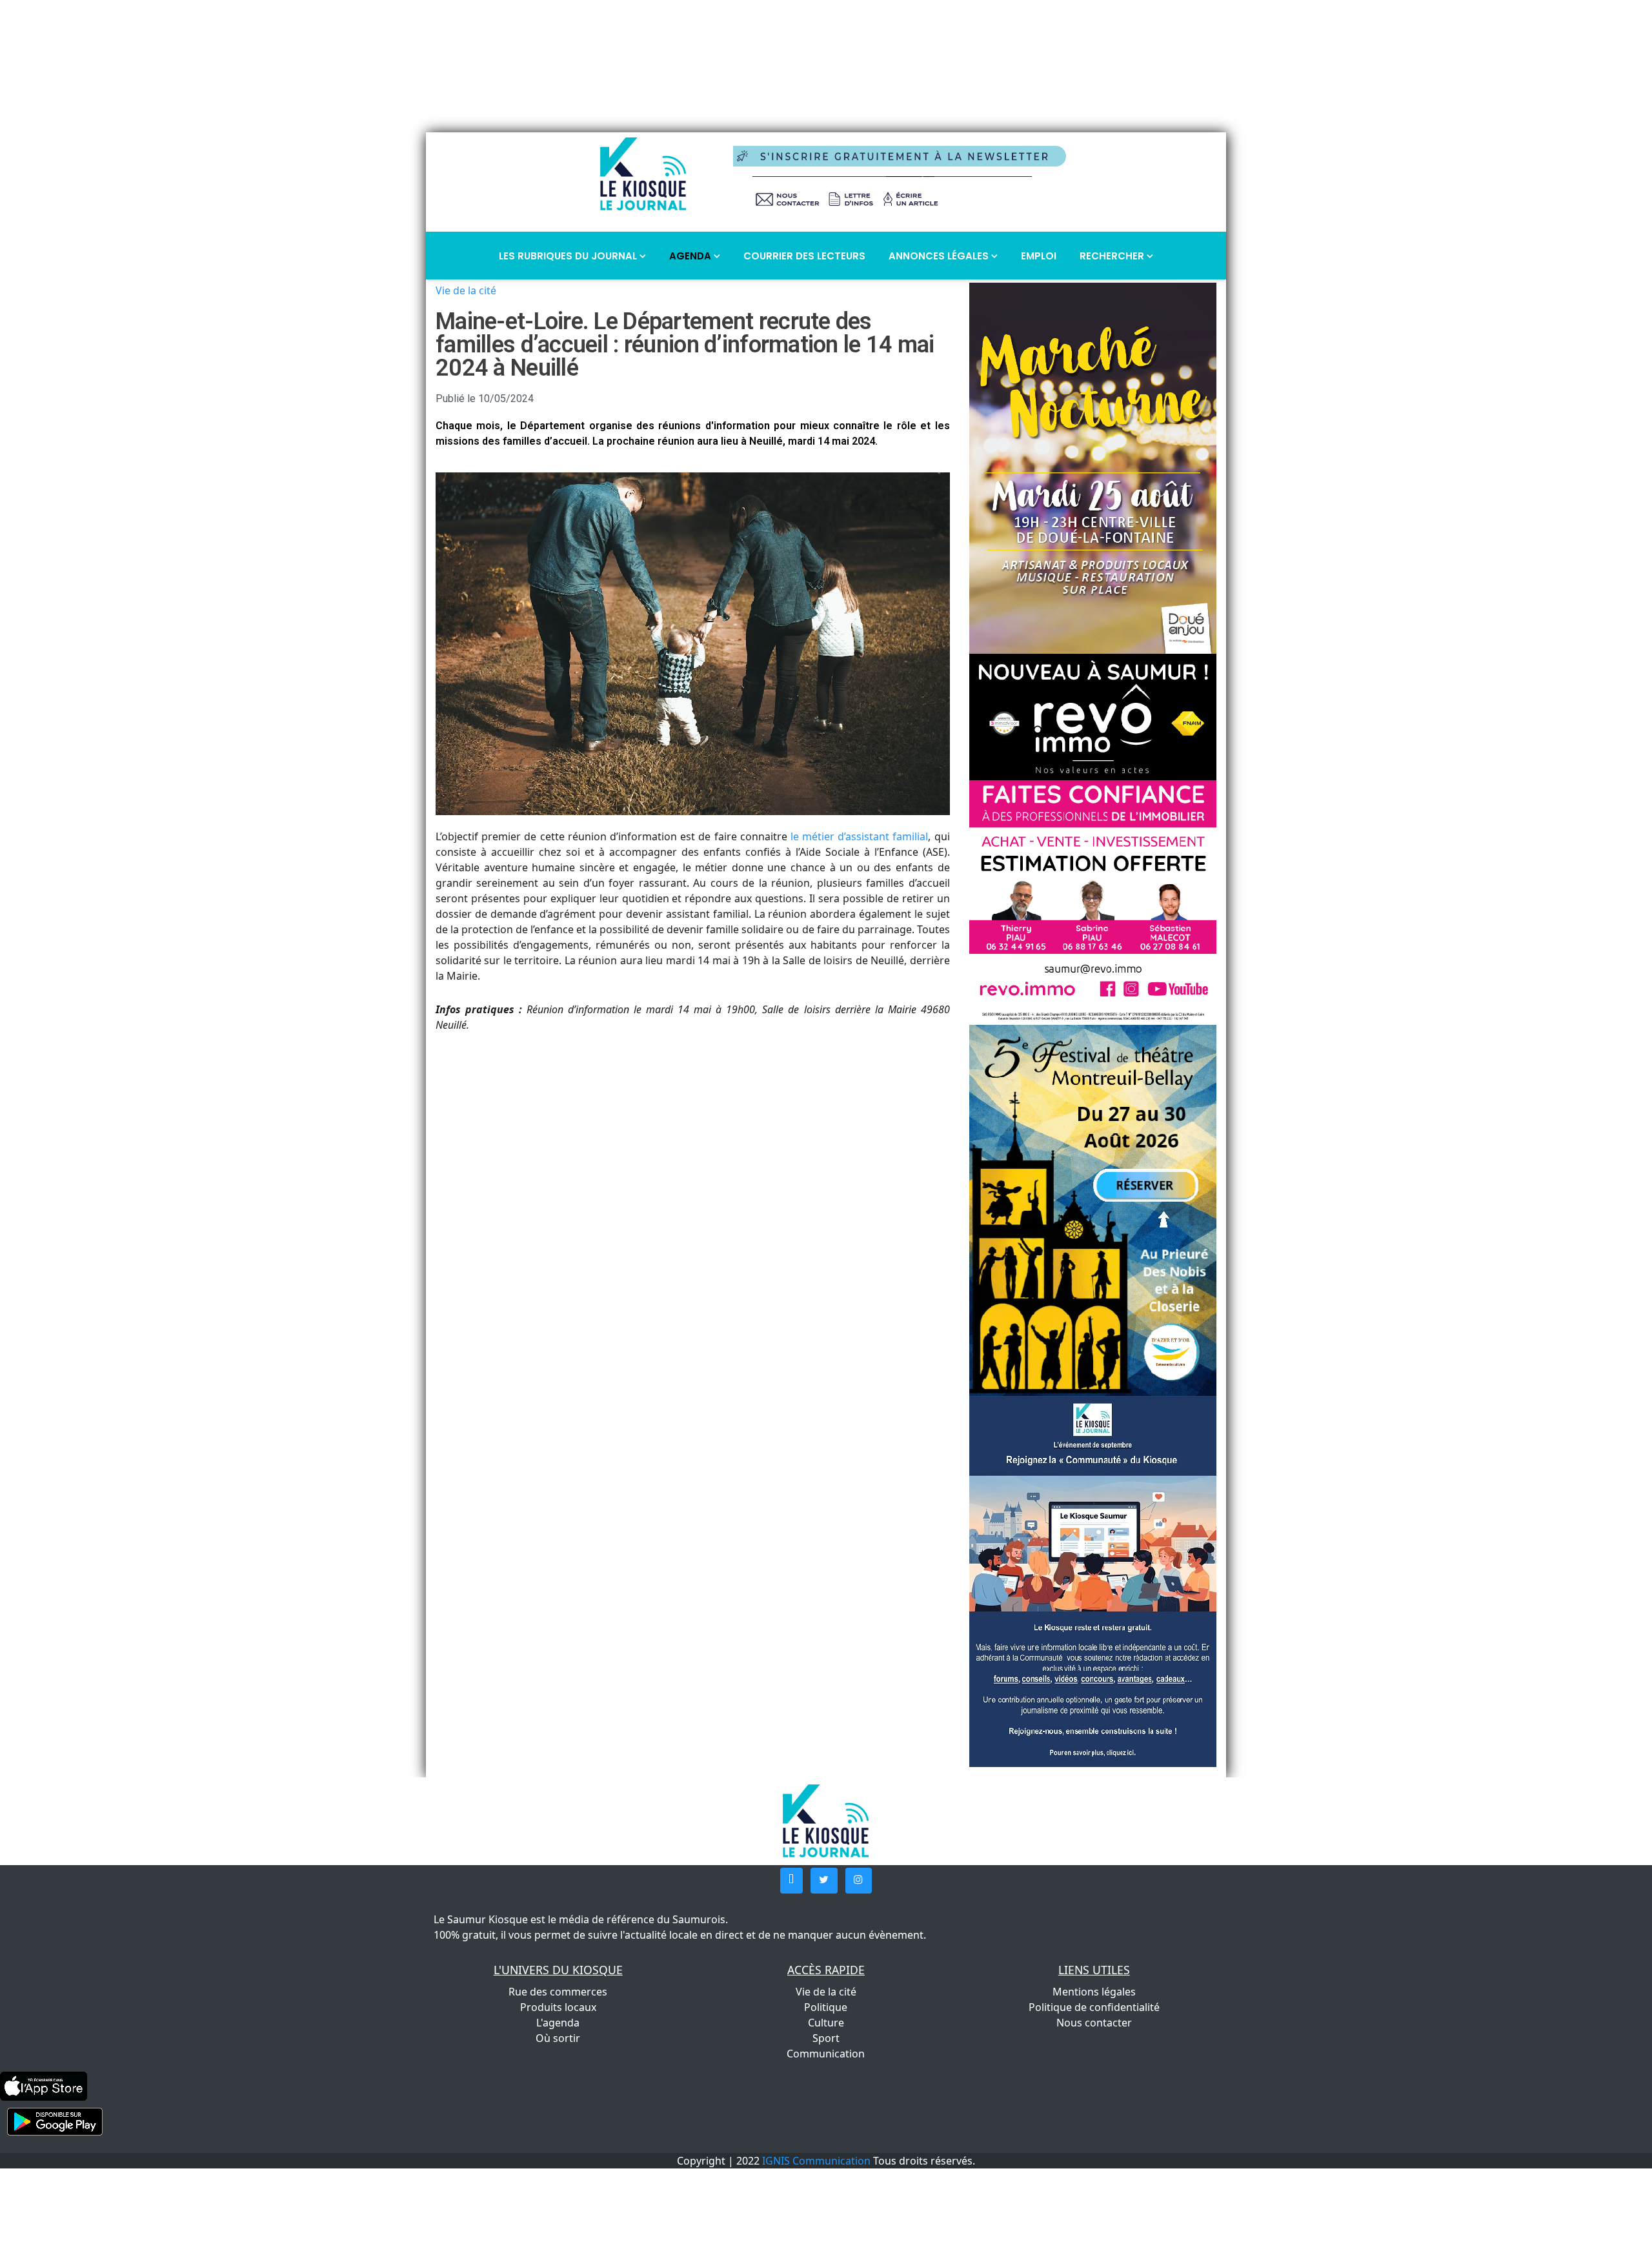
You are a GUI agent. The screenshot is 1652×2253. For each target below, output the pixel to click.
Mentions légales (1094, 1992)
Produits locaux (558, 2007)
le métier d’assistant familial (860, 836)
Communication (826, 2054)
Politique (826, 2007)
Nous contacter (1094, 2023)
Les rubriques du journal (569, 256)
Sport (826, 2038)
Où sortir (558, 2038)
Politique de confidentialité (1094, 2007)
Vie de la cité (466, 290)
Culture (826, 2023)
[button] (791, 1881)
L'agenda (558, 2023)
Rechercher (1113, 256)
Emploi (1039, 256)
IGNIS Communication (816, 2161)
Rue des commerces (558, 1992)
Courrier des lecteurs (804, 256)
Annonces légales (940, 256)
